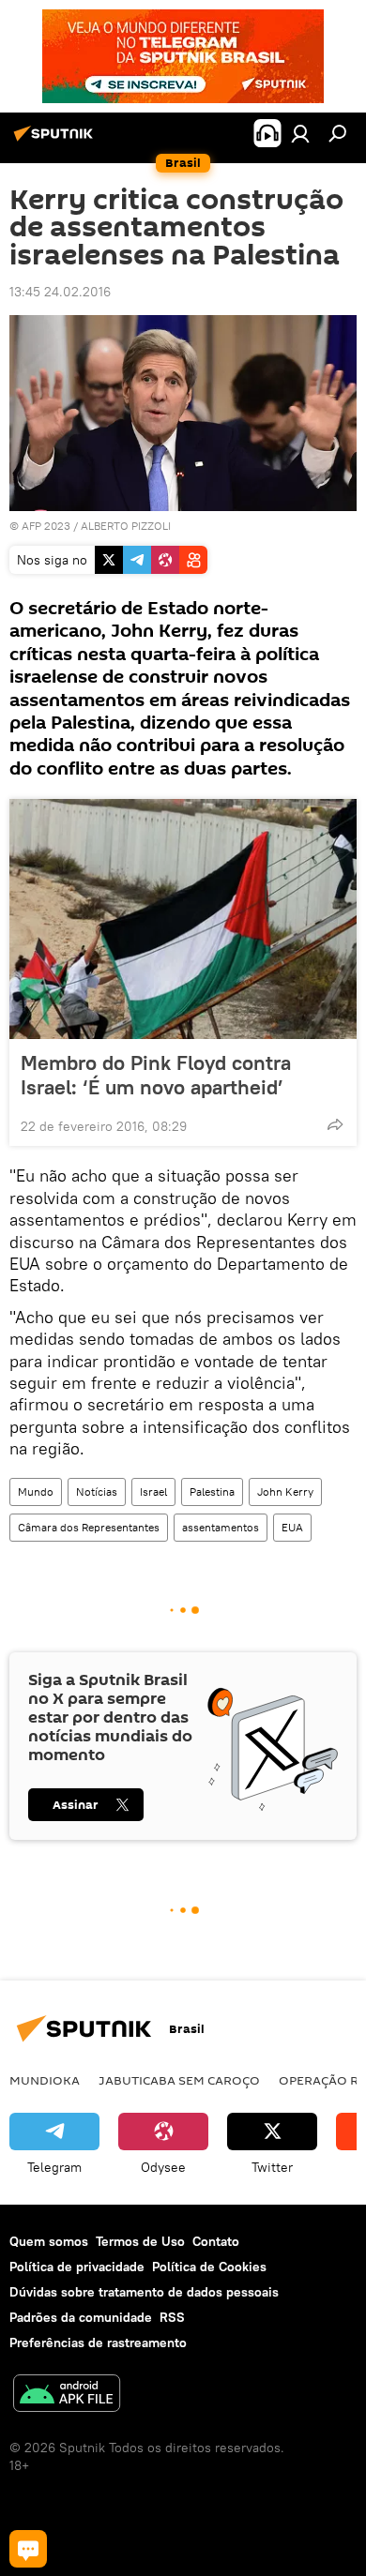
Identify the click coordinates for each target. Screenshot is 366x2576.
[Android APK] (67, 2395)
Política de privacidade (77, 2267)
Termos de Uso (140, 2241)
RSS (172, 2317)
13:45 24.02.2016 (60, 292)
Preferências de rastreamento (98, 2343)
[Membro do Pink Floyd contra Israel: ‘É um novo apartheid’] (183, 919)
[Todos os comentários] (28, 2549)
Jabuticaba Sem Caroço (179, 2080)
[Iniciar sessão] (300, 133)
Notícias (97, 1491)
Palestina (212, 1491)
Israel (153, 1491)
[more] (335, 1124)
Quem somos (49, 2241)
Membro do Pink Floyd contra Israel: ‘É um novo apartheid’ (156, 1075)
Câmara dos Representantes (89, 1527)
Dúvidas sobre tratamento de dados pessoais (144, 2292)
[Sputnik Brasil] (56, 141)
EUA (292, 1527)
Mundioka (45, 2080)
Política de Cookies (209, 2267)
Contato (216, 2241)
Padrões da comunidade (81, 2317)
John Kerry (285, 1491)
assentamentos (221, 1527)
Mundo (36, 1491)
